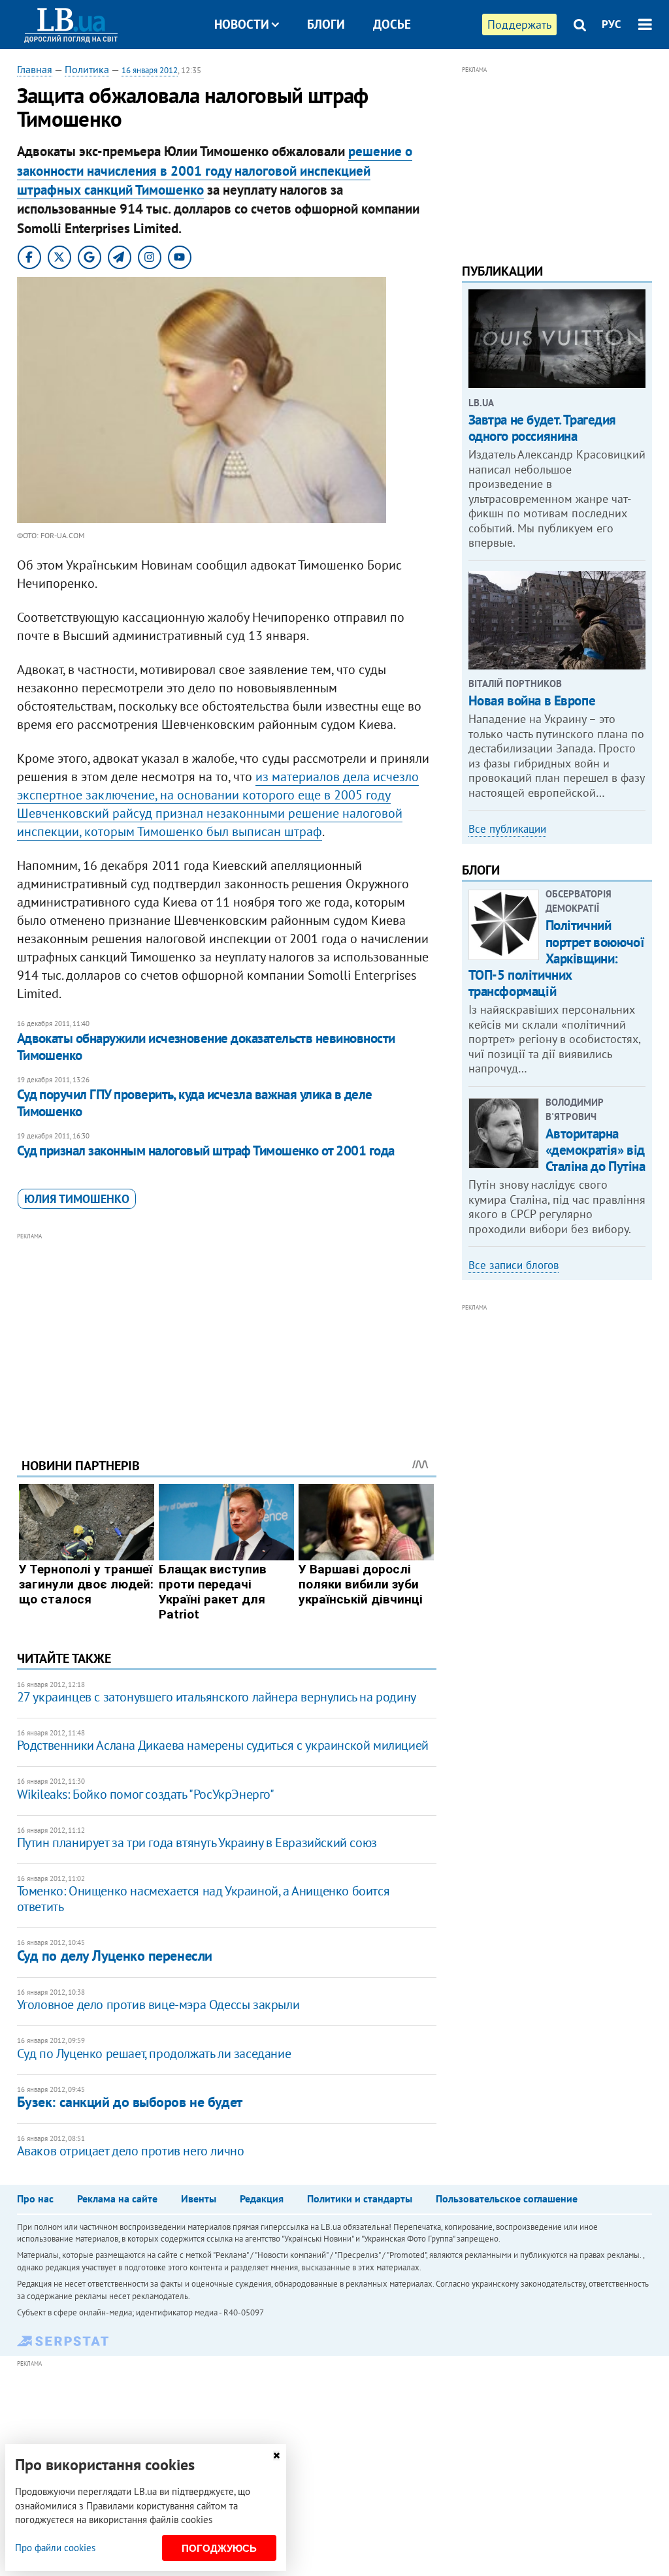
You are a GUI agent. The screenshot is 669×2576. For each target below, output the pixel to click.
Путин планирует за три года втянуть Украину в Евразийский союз (197, 1843)
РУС (612, 24)
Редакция (262, 2198)
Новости (242, 24)
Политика (87, 69)
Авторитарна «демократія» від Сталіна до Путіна (596, 1150)
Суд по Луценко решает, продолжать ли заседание (154, 2053)
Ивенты (199, 2198)
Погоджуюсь (219, 2548)
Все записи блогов (514, 1265)
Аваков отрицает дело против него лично (131, 2151)
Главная (35, 69)
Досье (392, 24)
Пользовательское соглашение (507, 2198)
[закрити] (276, 2455)
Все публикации (507, 829)
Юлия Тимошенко (77, 1199)
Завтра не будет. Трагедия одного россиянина (543, 428)
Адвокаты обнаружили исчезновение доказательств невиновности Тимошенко (206, 1047)
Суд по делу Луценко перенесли (115, 1956)
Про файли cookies (55, 2548)
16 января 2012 (150, 70)
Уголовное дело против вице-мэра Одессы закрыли (158, 2004)
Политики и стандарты (360, 2198)
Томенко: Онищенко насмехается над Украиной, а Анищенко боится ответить (204, 1899)
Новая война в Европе (532, 700)
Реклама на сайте (117, 2198)
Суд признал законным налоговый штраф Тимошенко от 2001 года (206, 1151)
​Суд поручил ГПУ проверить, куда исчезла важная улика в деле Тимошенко (195, 1103)
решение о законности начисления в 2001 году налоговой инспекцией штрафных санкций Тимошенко (215, 170)
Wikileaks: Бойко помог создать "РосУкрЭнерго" (146, 1794)
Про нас (35, 2198)
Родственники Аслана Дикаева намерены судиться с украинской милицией (223, 1745)
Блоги (326, 24)
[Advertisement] (227, 1335)
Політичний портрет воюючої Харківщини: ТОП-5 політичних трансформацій (557, 958)
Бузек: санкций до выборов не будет (130, 2102)
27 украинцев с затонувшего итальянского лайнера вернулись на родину (217, 1697)
